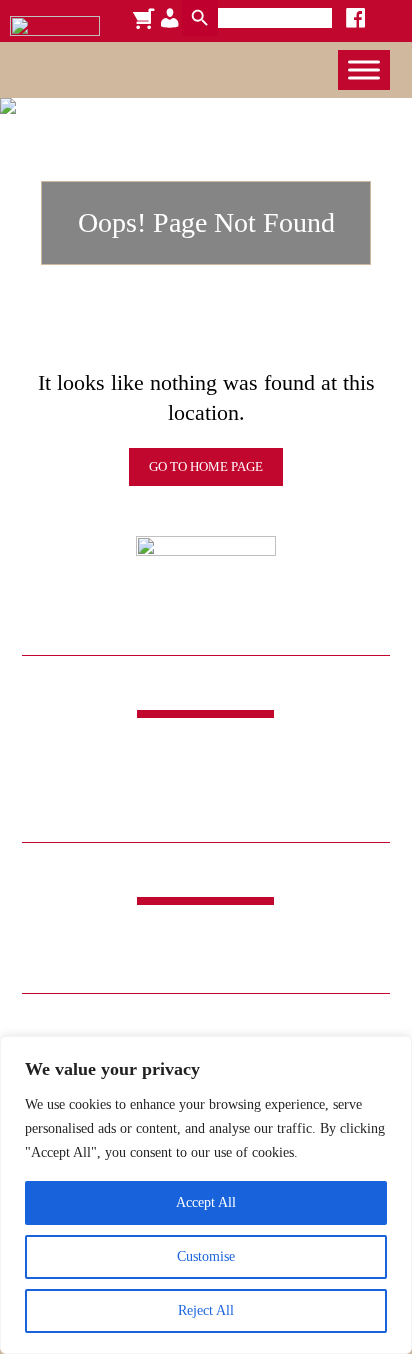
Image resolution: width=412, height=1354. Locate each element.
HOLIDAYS (112, 959)
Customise (206, 1256)
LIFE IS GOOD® (284, 959)
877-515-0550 (206, 811)
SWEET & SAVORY (182, 935)
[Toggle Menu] (364, 69)
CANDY (71, 935)
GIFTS (190, 959)
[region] (206, 1195)
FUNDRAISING (317, 935)
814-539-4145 (206, 790)
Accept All (206, 1202)
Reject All (206, 1310)
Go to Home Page (206, 466)
